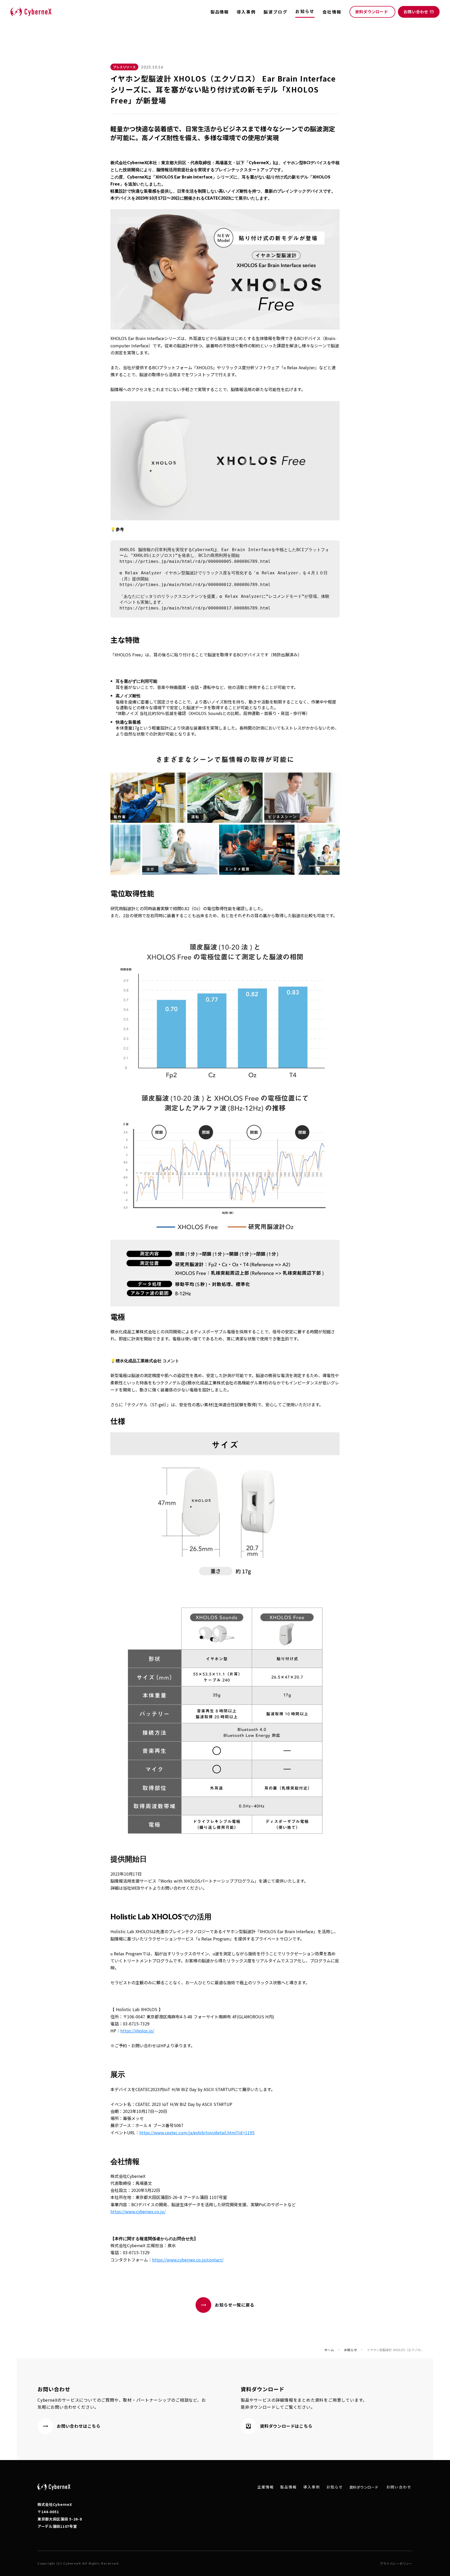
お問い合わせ (399, 2487)
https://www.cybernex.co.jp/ (138, 2211)
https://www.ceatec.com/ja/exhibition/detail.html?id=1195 (197, 2133)
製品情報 (220, 12)
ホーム (329, 2350)
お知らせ (351, 2350)
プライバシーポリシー (396, 2563)
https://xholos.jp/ (137, 2031)
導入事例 (246, 12)
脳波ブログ (276, 12)
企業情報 (266, 2487)
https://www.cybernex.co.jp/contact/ (188, 2260)
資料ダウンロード (364, 2487)
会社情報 (332, 12)
